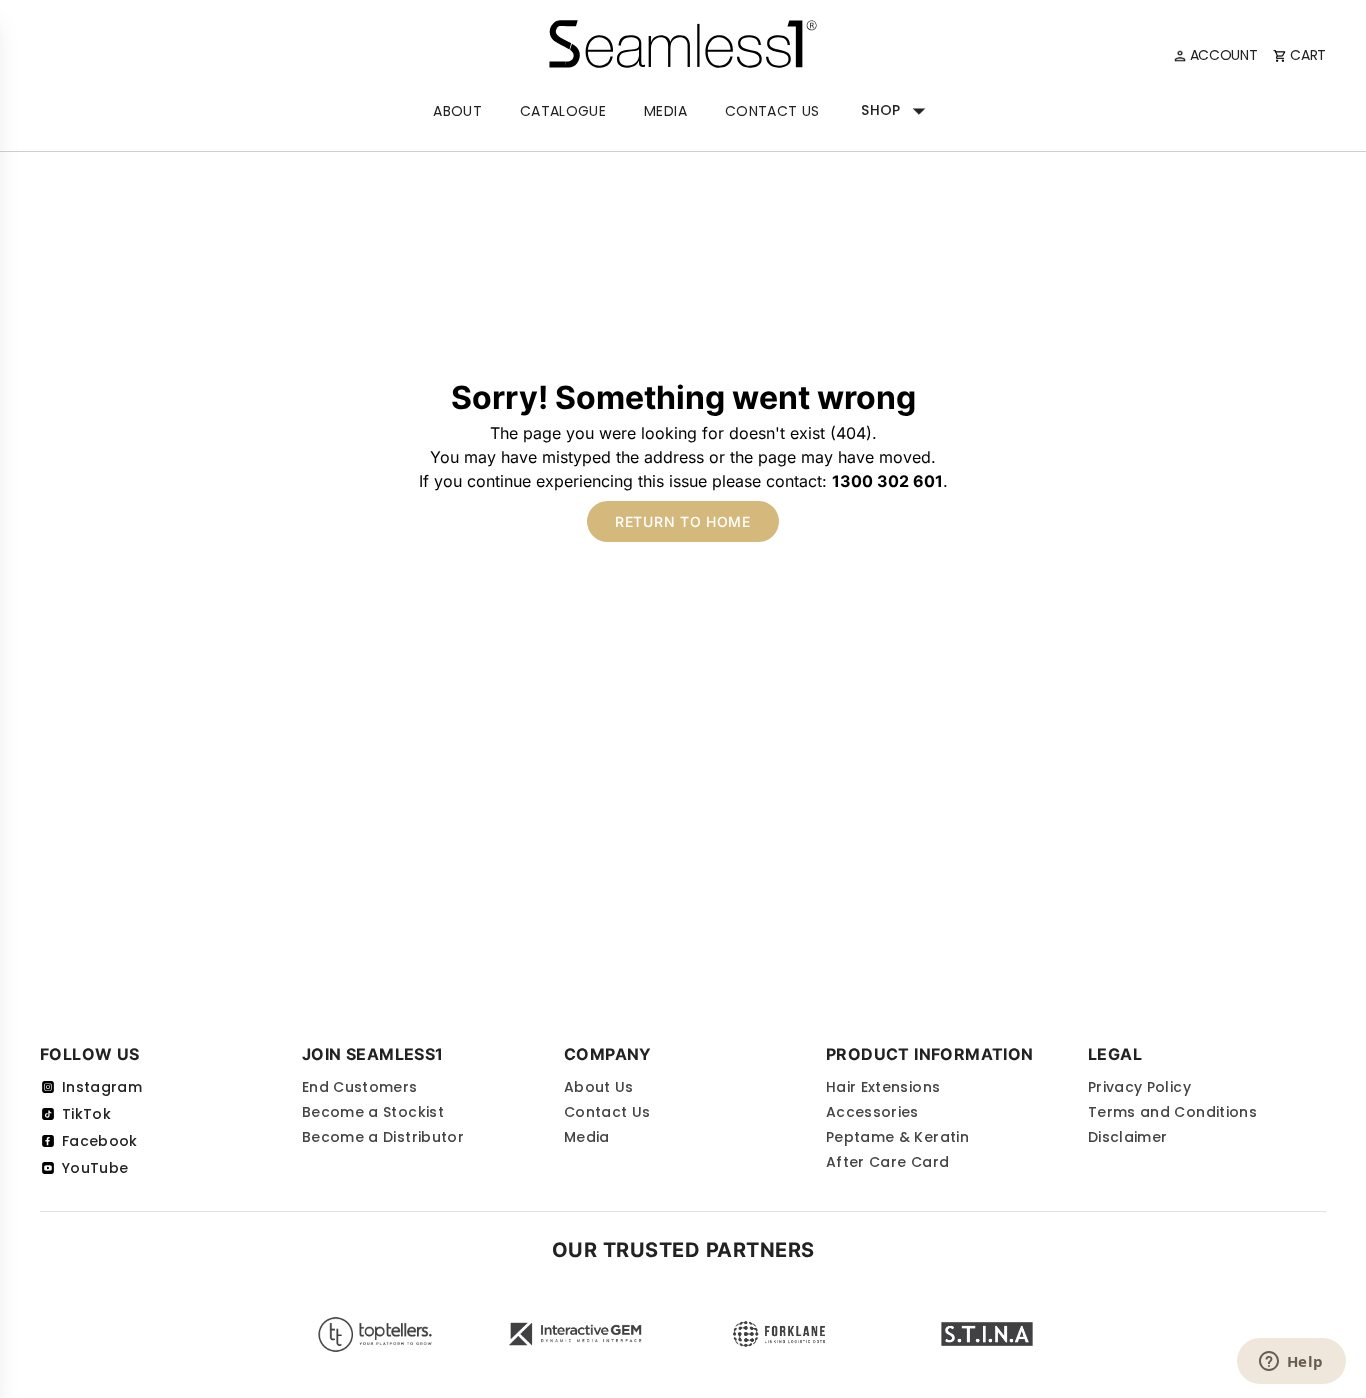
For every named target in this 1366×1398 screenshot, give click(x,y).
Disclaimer (1128, 1137)
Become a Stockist (373, 1112)
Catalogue (563, 111)
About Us (599, 1087)
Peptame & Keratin (897, 1137)
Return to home (683, 521)
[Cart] (1299, 55)
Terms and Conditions (1172, 1112)
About (457, 111)
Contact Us (772, 111)
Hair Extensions (883, 1087)
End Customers (360, 1087)
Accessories (872, 1112)
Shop (880, 110)
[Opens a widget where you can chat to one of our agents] (1291, 1363)
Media (665, 111)
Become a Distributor (383, 1137)
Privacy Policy (1139, 1087)
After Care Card (887, 1162)
